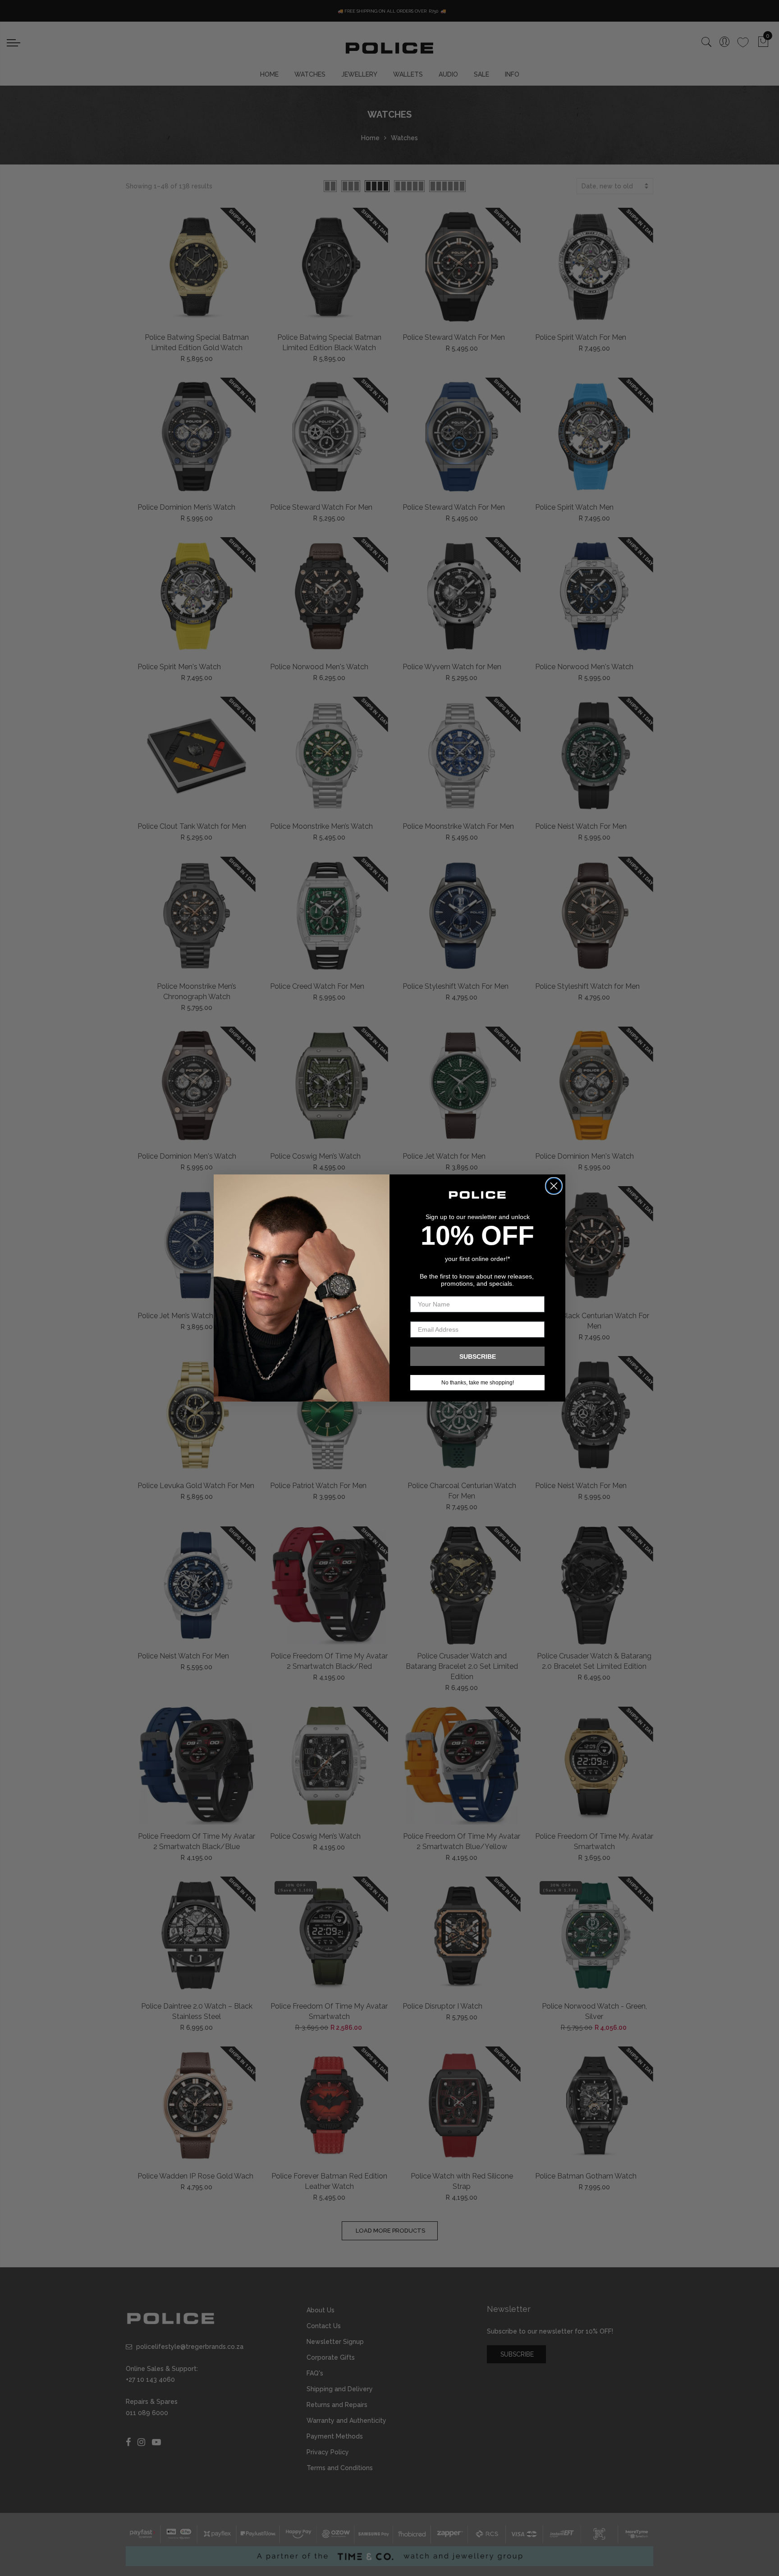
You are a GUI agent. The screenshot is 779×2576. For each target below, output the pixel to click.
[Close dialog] (554, 1186)
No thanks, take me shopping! (478, 1383)
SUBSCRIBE (478, 1357)
